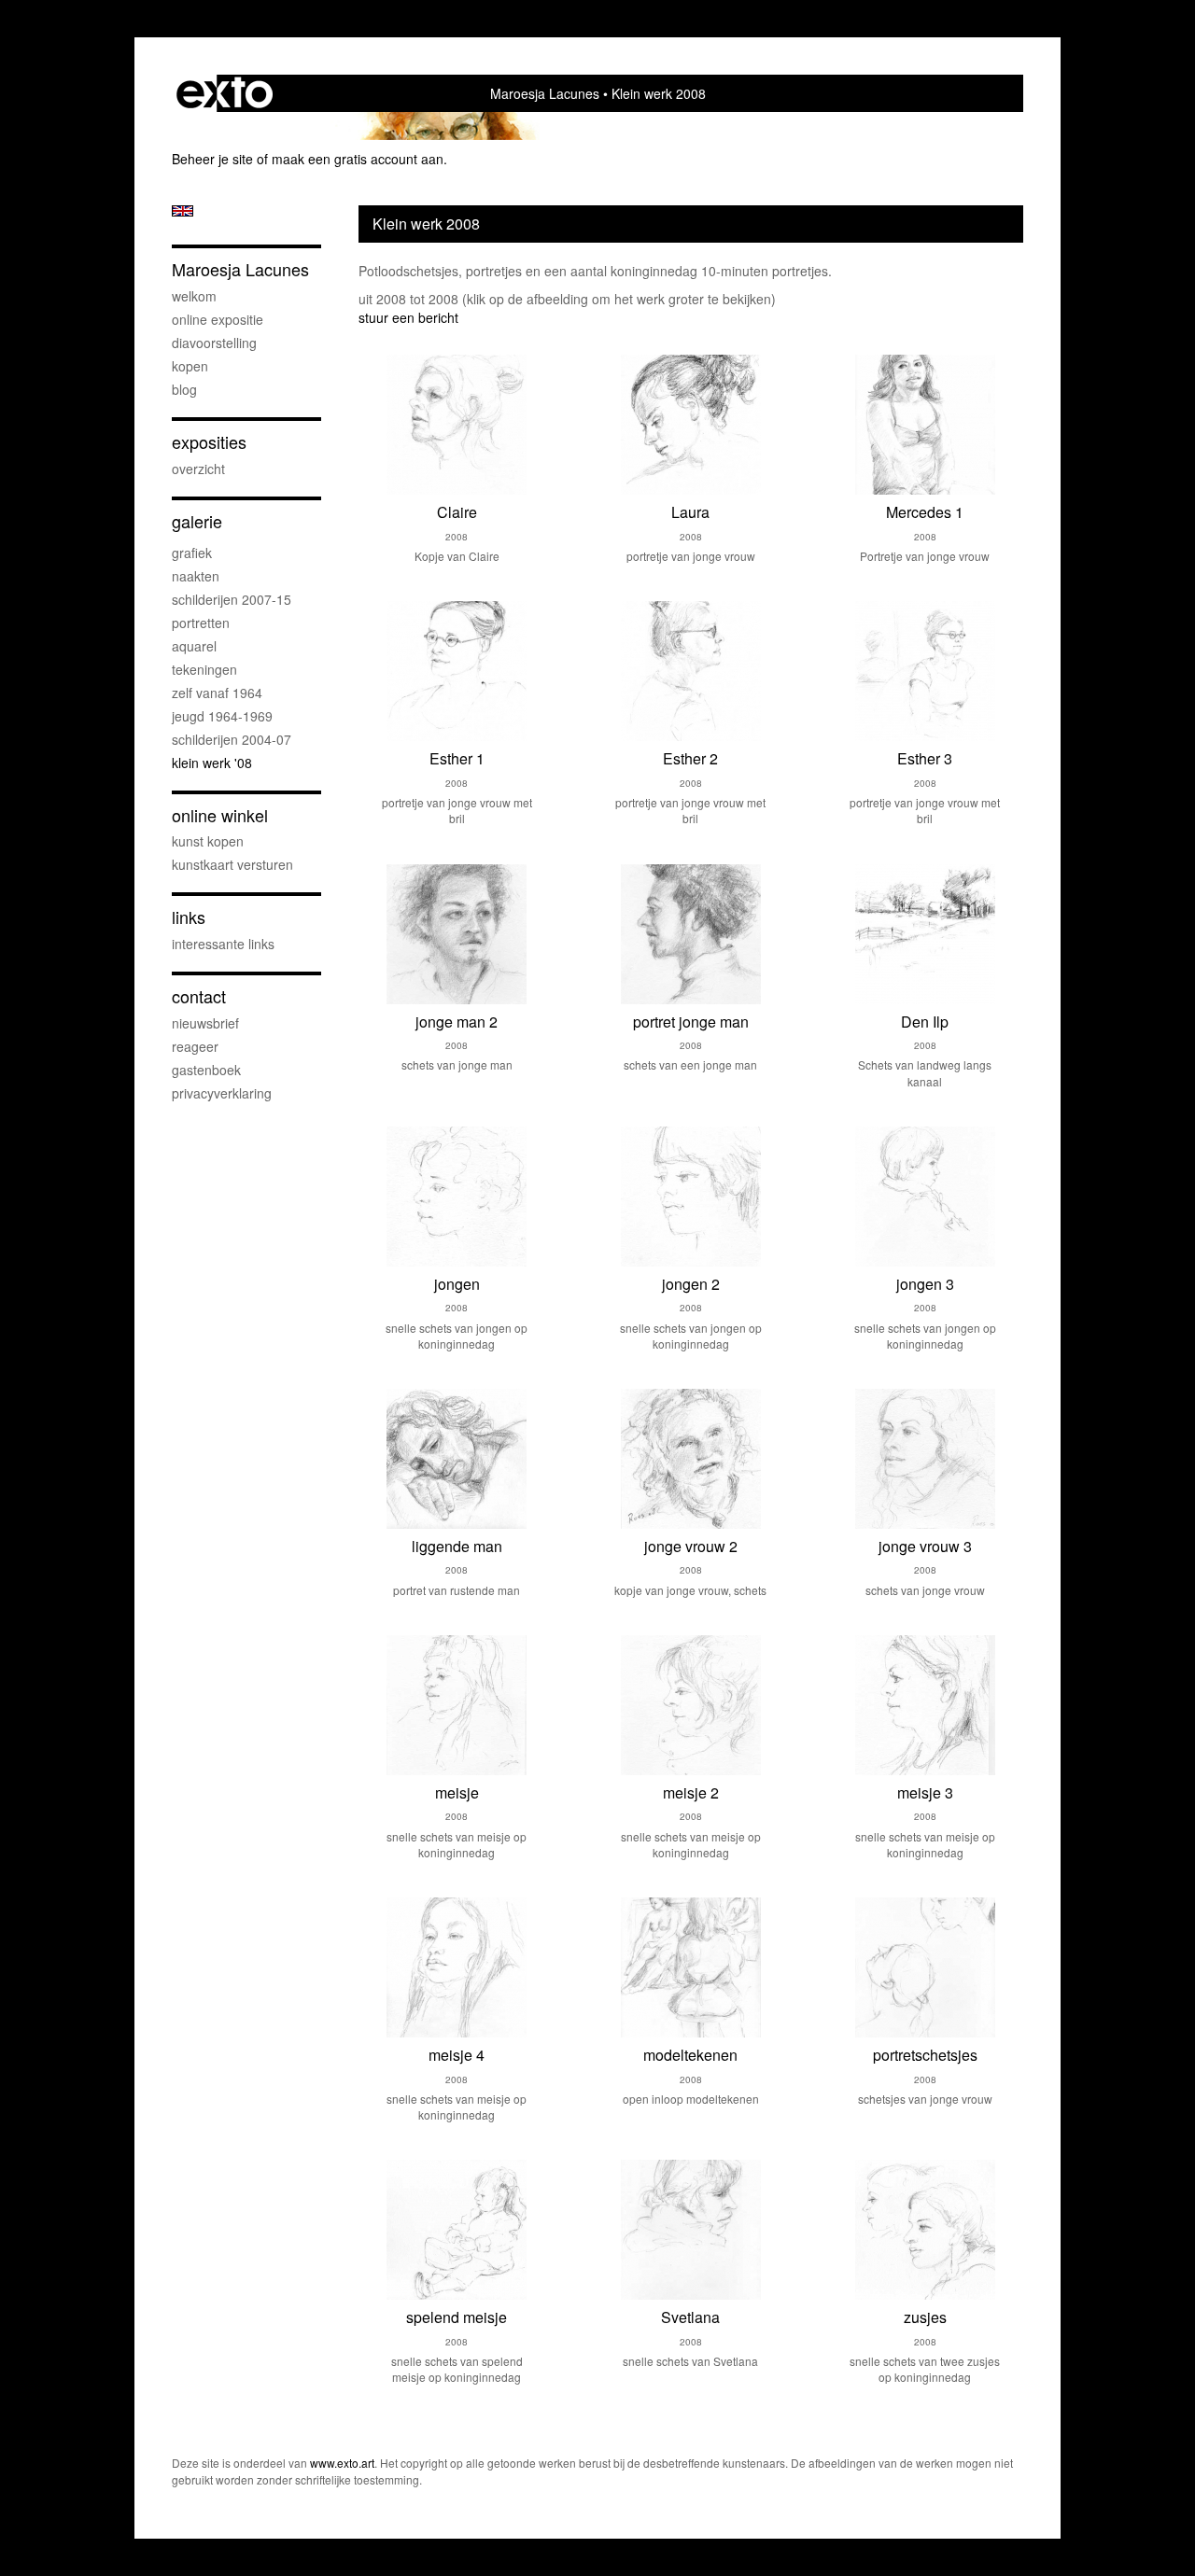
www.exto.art (342, 2463)
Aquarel (194, 646)
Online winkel (220, 815)
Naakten (196, 576)
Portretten (201, 623)
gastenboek (206, 1070)
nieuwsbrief (205, 1023)
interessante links (223, 944)
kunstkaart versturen (232, 864)
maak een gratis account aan (358, 159)
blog (184, 389)
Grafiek (192, 553)
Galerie (197, 521)
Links (189, 917)
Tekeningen (204, 669)
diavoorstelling (214, 343)
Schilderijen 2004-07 (232, 739)
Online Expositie (218, 319)
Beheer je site (212, 159)
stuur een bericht (408, 317)
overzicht (198, 469)
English (183, 211)
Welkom (194, 296)
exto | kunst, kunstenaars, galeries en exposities (225, 93)
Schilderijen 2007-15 (232, 599)
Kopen (190, 366)
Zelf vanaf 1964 (217, 693)
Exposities (209, 442)
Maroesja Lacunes (545, 93)
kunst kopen (208, 841)
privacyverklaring (222, 1093)
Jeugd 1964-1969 (222, 716)
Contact (199, 996)
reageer (195, 1046)
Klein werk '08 (212, 763)
